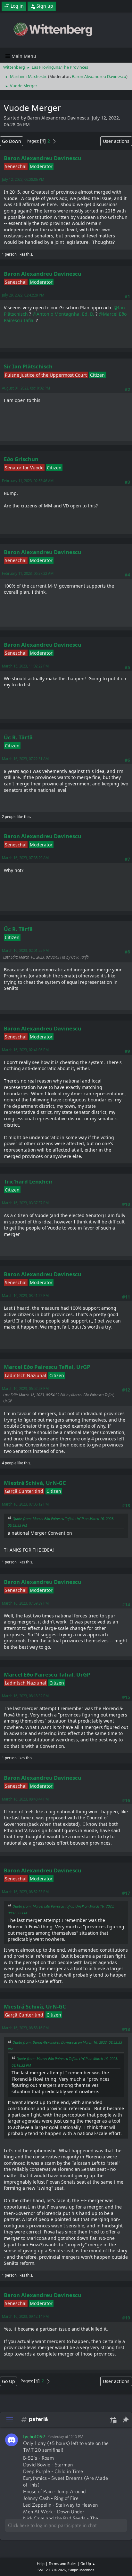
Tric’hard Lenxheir (28, 1181)
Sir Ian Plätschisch (28, 366)
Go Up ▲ (88, 2564)
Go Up (8, 2381)
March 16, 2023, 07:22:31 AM (25, 759)
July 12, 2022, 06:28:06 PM (23, 179)
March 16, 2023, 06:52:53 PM (25, 1388)
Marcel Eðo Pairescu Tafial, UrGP (47, 1367)
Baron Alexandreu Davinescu (99, 77)
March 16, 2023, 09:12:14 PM (25, 2316)
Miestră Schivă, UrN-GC (35, 1483)
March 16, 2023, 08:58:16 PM (25, 2028)
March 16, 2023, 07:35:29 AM (25, 858)
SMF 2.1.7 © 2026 (52, 2570)
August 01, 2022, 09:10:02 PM (26, 388)
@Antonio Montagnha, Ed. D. (63, 314)
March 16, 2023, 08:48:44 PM (25, 1799)
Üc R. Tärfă (18, 737)
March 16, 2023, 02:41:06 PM (25, 1050)
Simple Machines (81, 2570)
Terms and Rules (62, 2564)
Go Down (12, 141)
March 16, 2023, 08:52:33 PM (25, 1892)
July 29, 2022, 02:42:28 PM (23, 295)
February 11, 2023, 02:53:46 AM (28, 481)
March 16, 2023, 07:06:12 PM (25, 1504)
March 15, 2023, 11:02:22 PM (25, 666)
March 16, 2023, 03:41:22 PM (25, 1296)
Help (41, 2564)
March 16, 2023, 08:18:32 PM (25, 1696)
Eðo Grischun (21, 459)
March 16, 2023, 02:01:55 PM (25, 950)
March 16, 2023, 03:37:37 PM (25, 1203)
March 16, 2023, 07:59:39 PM (25, 1603)
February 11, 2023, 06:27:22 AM (28, 573)
